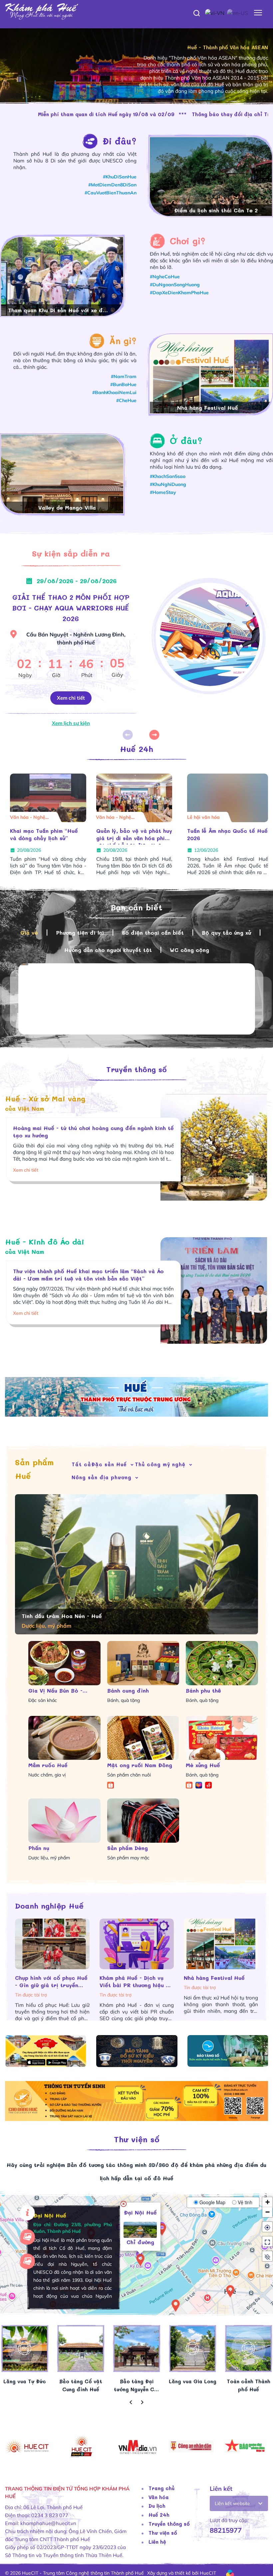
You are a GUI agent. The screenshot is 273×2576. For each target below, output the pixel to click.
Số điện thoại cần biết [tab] (153, 933)
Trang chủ (161, 2488)
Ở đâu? (186, 441)
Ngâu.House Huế (67, 507)
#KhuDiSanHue (120, 177)
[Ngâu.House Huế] (62, 484)
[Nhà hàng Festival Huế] (52, 1944)
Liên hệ (157, 2542)
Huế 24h (136, 749)
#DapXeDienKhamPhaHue (179, 293)
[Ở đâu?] (160, 441)
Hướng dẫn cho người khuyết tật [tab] (108, 950)
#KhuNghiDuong (168, 484)
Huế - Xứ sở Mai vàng (45, 1103)
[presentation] (131, 2403)
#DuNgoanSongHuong (175, 285)
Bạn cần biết (136, 907)
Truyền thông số (136, 1069)
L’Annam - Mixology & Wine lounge (220, 1981)
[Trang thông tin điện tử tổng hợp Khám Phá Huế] (136, 12)
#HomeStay (163, 492)
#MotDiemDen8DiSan (112, 185)
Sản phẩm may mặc (128, 1858)
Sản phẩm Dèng (128, 1848)
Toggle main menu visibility (258, 12)
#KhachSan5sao (168, 476)
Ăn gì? (123, 341)
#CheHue (126, 400)
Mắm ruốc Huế (48, 1765)
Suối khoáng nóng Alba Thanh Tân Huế (59, 311)
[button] (155, 735)
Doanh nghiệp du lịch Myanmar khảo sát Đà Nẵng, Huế (40, 836)
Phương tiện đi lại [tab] (80, 933)
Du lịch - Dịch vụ (29, 817)
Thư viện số (137, 2139)
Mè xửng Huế (203, 1765)
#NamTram (124, 376)
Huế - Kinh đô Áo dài (45, 1246)
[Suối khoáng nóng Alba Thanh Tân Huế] (62, 287)
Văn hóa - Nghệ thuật (114, 818)
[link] (145, 2348)
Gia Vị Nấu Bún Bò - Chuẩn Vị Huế (55, 1691)
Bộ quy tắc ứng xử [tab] (226, 933)
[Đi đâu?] (58, 141)
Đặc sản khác (43, 1700)
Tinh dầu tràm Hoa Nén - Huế (62, 1616)
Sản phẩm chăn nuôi (129, 1775)
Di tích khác (200, 817)
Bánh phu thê (203, 1690)
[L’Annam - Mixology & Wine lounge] (221, 1944)
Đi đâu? (120, 141)
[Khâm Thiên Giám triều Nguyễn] (228, 798)
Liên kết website (232, 2503)
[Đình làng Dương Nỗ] (211, 187)
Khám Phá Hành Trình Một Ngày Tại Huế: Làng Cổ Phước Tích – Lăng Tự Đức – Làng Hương (136, 1982)
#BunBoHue (123, 384)
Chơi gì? (188, 241)
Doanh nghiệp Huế (49, 1906)
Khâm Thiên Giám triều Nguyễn (218, 834)
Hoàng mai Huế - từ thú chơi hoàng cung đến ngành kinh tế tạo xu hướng (93, 1132)
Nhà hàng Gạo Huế (208, 408)
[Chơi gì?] (160, 241)
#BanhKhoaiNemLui (114, 392)
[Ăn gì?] (61, 341)
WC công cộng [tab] (189, 950)
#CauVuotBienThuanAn (111, 193)
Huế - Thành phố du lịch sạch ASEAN (223, 54)
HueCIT (208, 2573)
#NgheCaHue (165, 277)
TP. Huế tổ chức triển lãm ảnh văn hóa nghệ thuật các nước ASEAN (134, 836)
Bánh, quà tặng (124, 1700)
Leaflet (265, 2320)
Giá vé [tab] (29, 933)
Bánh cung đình (128, 1690)
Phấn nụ (39, 1848)
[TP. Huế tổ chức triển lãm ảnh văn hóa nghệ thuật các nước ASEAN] (134, 798)
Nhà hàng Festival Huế (46, 1978)
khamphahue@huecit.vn (48, 2523)
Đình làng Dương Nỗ (216, 210)
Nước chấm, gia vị (47, 1775)
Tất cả (81, 1464)
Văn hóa (159, 2497)
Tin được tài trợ (31, 1988)
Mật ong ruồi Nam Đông (140, 1765)
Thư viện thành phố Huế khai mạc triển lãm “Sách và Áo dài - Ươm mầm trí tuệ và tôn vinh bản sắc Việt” (88, 1275)
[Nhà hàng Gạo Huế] (211, 384)
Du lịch (157, 2506)
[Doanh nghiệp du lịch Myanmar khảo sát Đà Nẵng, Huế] (48, 798)
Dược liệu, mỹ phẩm (49, 1858)
